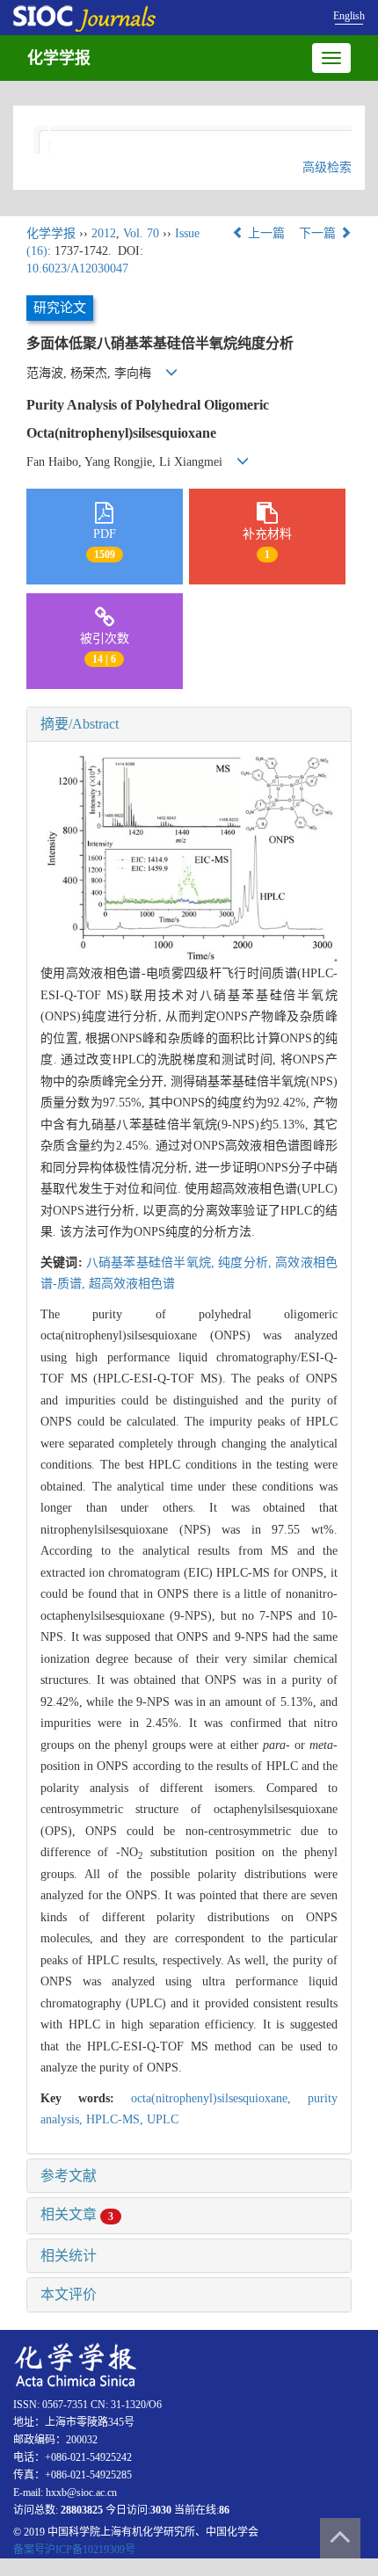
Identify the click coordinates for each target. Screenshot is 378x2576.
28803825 (82, 2510)
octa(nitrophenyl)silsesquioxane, (219, 2098)
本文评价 (69, 2294)
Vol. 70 (141, 233)
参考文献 (69, 2176)
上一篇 (265, 233)
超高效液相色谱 (132, 1284)
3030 (161, 2510)
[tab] (189, 724)
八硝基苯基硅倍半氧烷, (152, 1263)
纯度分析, (247, 1263)
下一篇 (319, 233)
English (349, 16)
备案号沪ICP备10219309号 (74, 2550)
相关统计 (69, 2256)
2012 (104, 233)
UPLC (163, 2119)
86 (224, 2510)
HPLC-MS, (116, 2119)
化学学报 (59, 58)
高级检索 (327, 167)
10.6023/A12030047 (77, 268)
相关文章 (77, 2214)
